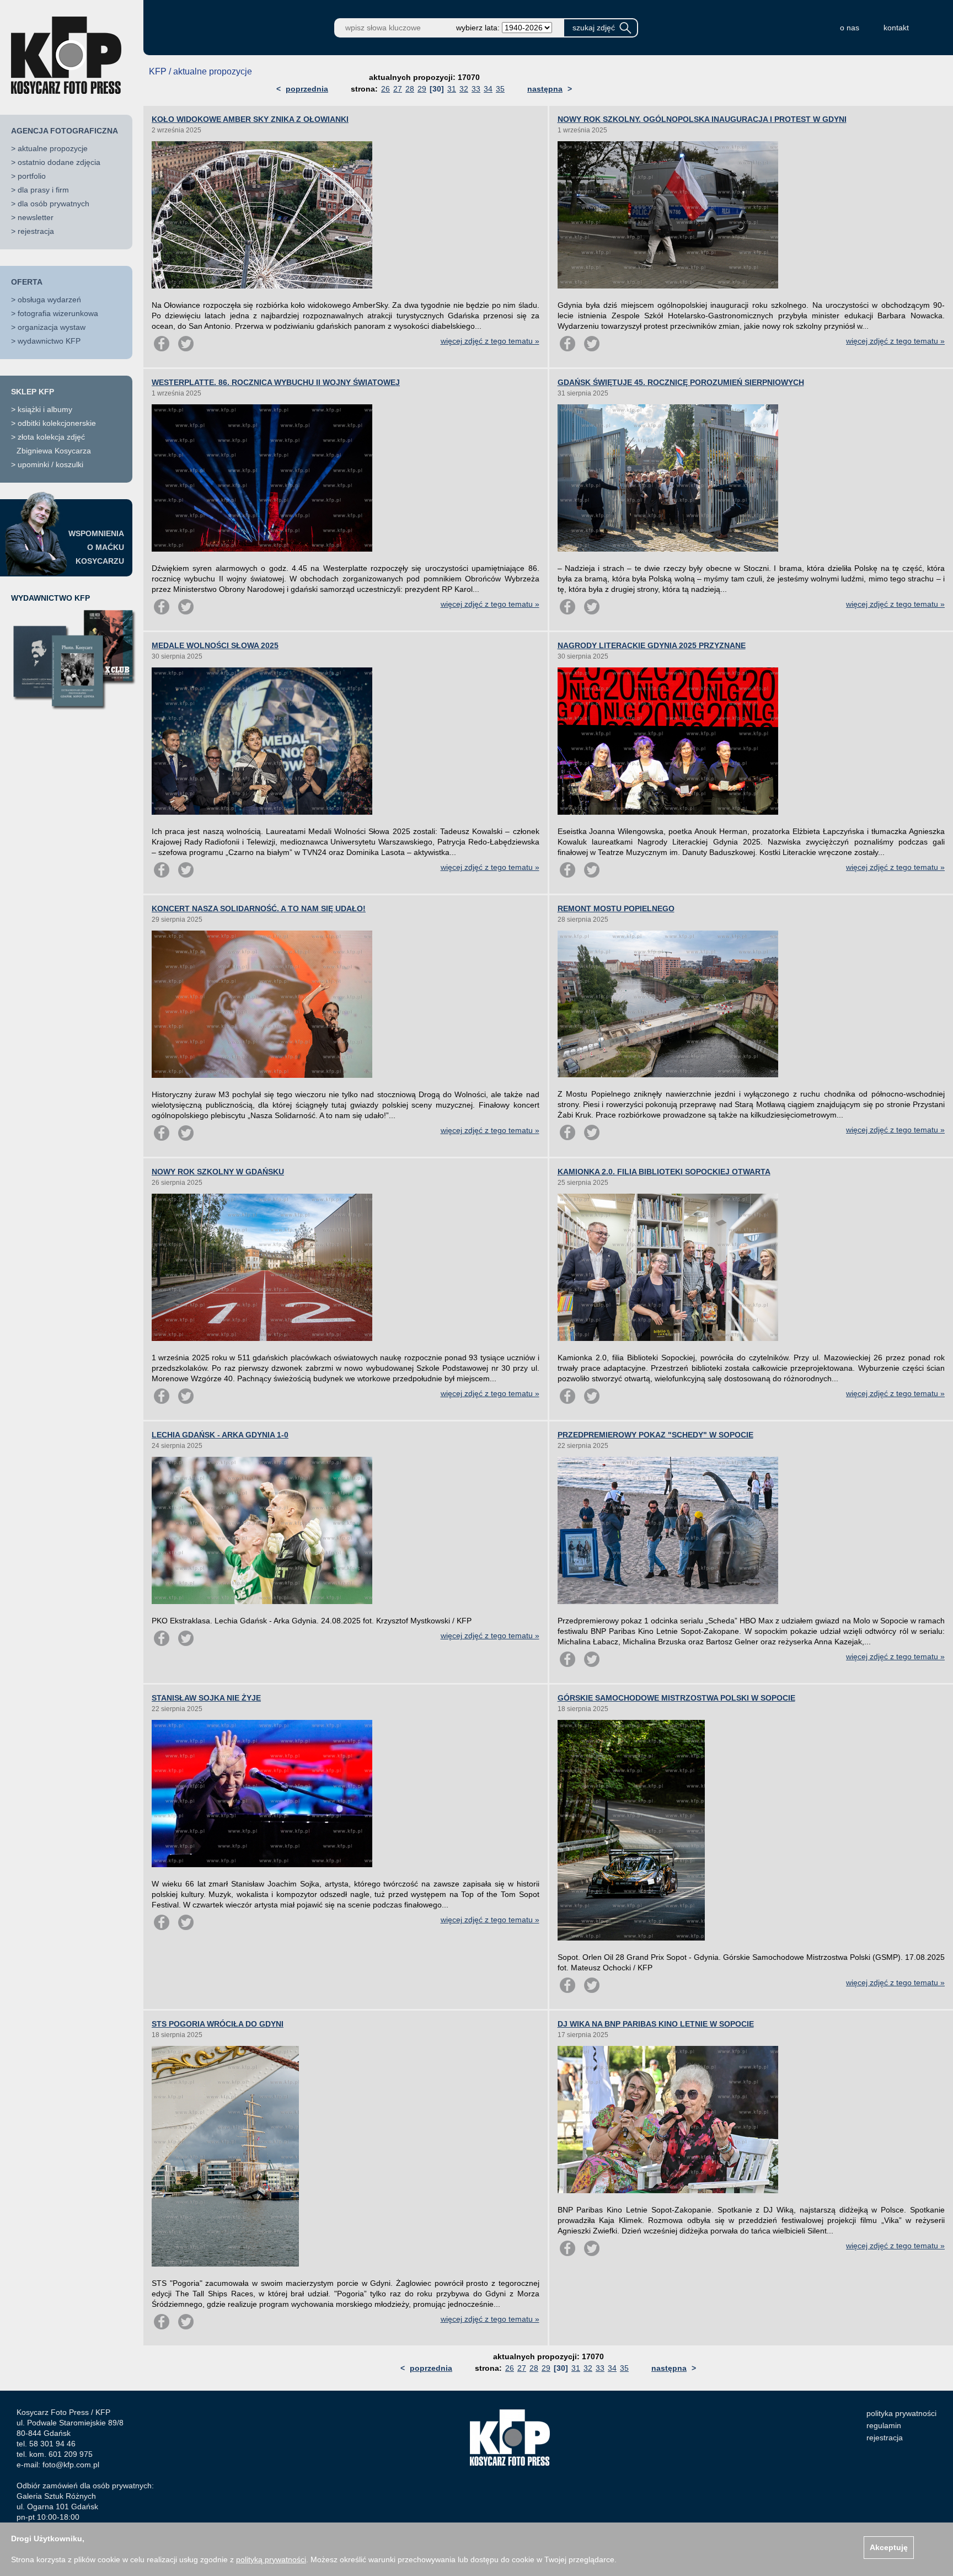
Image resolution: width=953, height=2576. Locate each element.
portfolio (32, 176)
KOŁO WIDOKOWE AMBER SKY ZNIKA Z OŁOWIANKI (250, 119)
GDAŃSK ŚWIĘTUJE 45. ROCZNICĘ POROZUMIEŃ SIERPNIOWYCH (681, 382)
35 (500, 89)
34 (488, 89)
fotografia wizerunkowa (58, 313)
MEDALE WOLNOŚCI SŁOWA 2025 (215, 645)
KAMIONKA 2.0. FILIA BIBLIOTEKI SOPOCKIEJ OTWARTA (664, 1172)
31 (452, 89)
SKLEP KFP (33, 392)
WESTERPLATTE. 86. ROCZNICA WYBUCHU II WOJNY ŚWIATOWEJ (276, 382)
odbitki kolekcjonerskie (57, 423)
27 (398, 89)
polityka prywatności (901, 2413)
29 (422, 89)
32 (464, 89)
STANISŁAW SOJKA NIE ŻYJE (206, 1698)
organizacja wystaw (52, 327)
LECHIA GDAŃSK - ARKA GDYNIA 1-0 (220, 1435)
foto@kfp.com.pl (71, 2465)
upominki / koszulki (50, 464)
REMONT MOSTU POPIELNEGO (616, 908)
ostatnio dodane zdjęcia (59, 162)
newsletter (36, 217)
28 (410, 89)
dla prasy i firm (43, 190)
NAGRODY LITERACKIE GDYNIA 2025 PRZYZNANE (652, 645)
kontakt (896, 28)
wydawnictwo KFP (49, 341)
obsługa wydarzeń (49, 300)
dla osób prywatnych (53, 204)
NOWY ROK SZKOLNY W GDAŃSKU (218, 1172)
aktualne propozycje (53, 148)
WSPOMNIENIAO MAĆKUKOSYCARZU (96, 547)
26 (386, 89)
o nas (850, 28)
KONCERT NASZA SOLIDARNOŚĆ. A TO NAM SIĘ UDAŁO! (259, 908)
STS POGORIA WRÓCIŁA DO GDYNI (218, 2024)
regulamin (884, 2425)
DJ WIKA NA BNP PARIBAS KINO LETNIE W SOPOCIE (656, 2024)
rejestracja (36, 231)
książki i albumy (45, 409)
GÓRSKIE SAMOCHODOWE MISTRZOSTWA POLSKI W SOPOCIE (676, 1698)
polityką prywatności (271, 2559)
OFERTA (27, 282)
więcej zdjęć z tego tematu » (490, 341)
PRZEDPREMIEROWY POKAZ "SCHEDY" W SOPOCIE (655, 1435)
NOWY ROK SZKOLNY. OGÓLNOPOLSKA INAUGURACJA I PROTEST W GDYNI (702, 119)
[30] (437, 89)
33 (476, 89)
